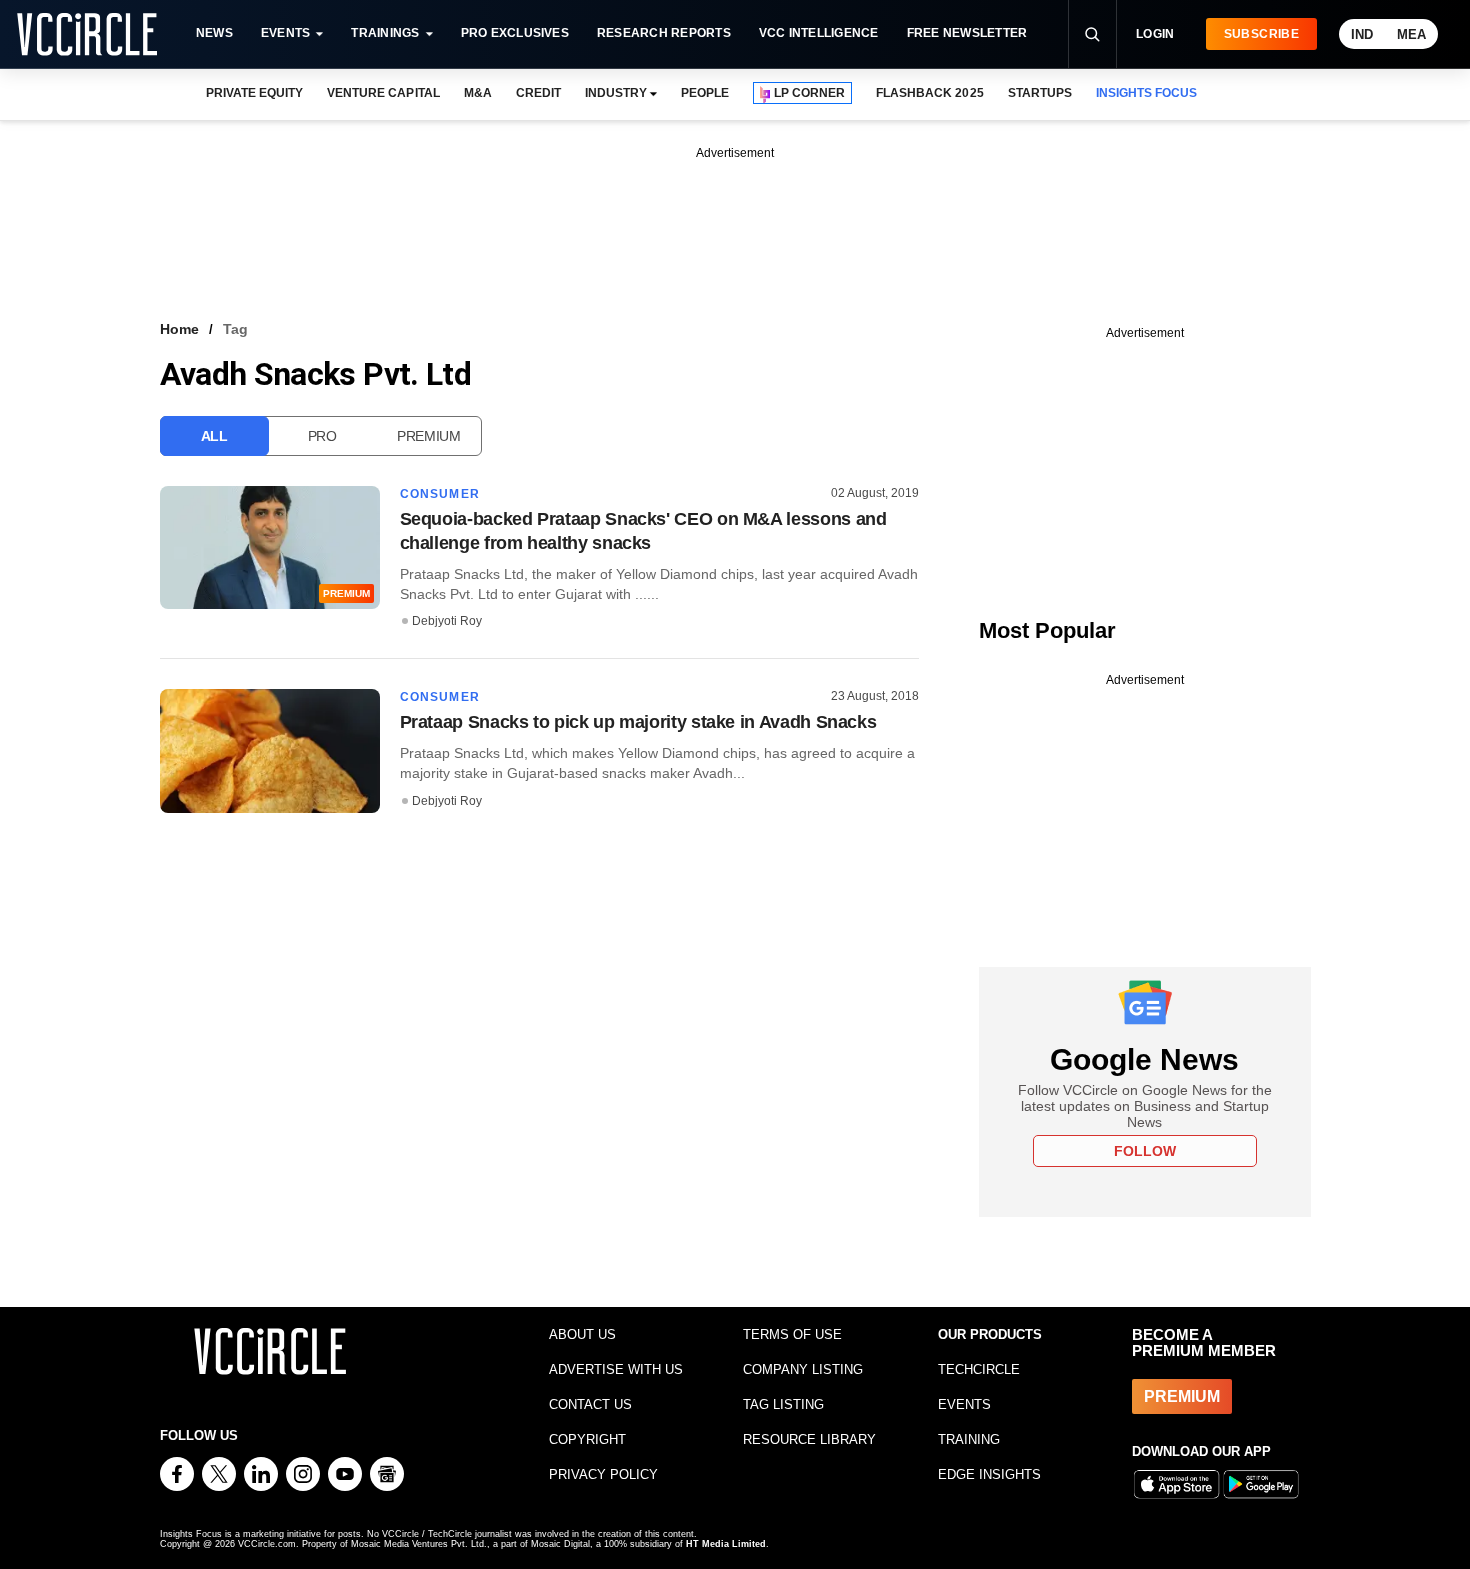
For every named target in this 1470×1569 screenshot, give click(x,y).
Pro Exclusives (515, 33)
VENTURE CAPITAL (383, 93)
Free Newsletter (967, 33)
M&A (478, 93)
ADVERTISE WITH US (616, 1369)
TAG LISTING (783, 1404)
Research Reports (664, 33)
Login (1155, 34)
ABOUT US (582, 1334)
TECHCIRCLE (979, 1369)
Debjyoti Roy (447, 621)
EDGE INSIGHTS (989, 1474)
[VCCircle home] (87, 34)
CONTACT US (590, 1404)
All (214, 436)
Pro (322, 436)
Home (179, 329)
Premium (429, 436)
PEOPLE (705, 93)
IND (1362, 34)
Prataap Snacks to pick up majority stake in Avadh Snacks (638, 722)
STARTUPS (1040, 93)
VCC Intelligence (819, 33)
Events (285, 33)
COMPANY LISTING (803, 1369)
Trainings (385, 33)
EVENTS (964, 1404)
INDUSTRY (616, 93)
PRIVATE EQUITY (254, 93)
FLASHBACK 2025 (929, 93)
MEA (1411, 34)
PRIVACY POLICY (603, 1474)
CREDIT (538, 93)
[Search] (1092, 34)
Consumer (440, 494)
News (214, 33)
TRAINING (969, 1439)
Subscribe (1261, 34)
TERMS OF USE (792, 1334)
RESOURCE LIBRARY (809, 1439)
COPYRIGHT (587, 1439)
